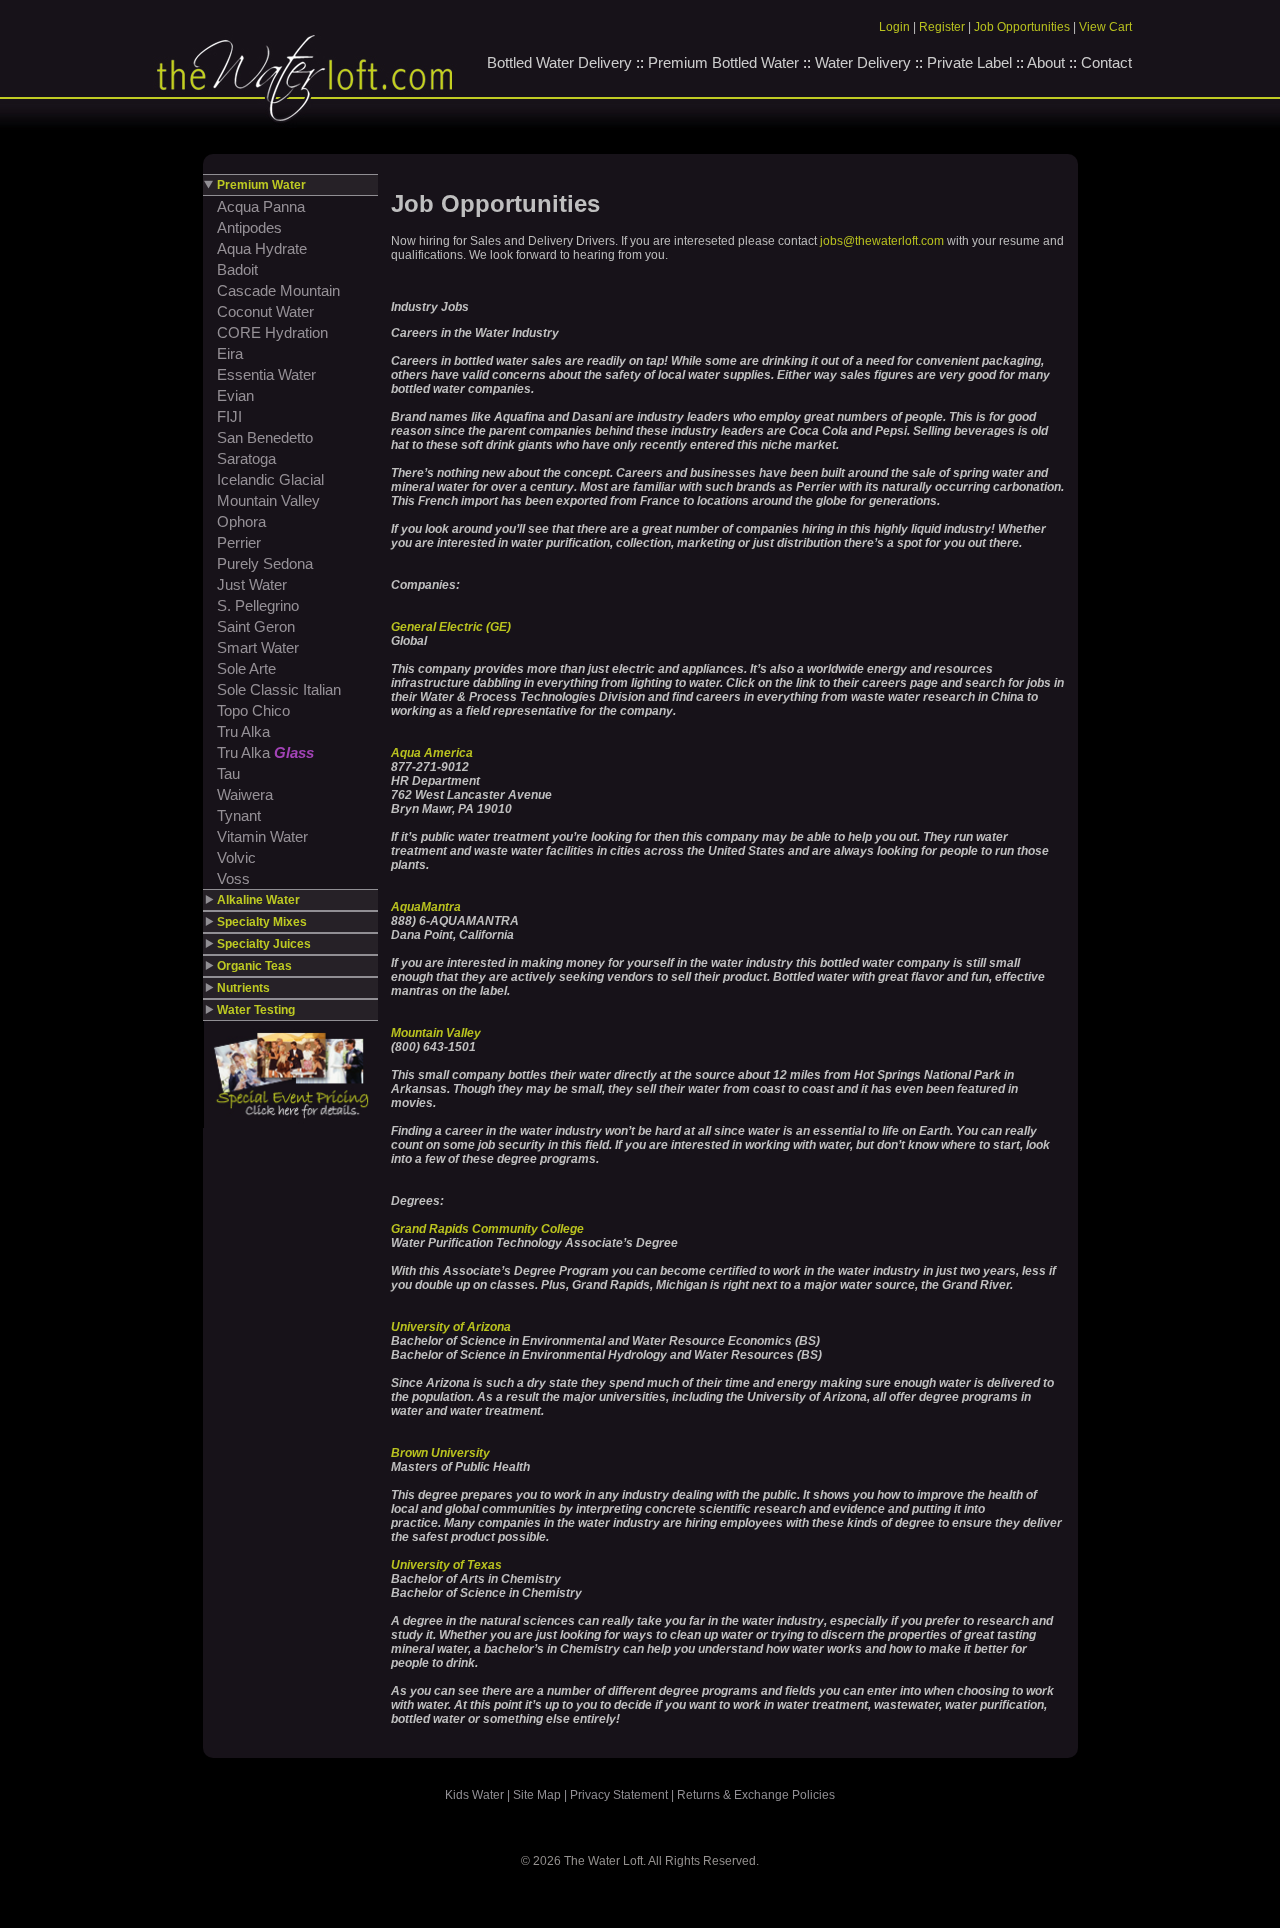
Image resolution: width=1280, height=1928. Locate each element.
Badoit (237, 269)
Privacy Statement (619, 1795)
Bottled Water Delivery (559, 62)
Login (894, 27)
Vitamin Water (262, 836)
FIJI (229, 416)
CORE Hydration (272, 332)
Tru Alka (243, 731)
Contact (1106, 62)
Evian (235, 395)
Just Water (252, 584)
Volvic (236, 857)
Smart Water (258, 647)
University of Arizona (451, 1327)
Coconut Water (265, 311)
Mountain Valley (268, 500)
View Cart (1105, 27)
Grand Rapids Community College (487, 1229)
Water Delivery (863, 62)
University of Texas (446, 1565)
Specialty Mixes (262, 922)
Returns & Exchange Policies (756, 1795)
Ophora (241, 521)
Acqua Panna (261, 206)
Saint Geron (256, 626)
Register (942, 27)
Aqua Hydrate (262, 248)
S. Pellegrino (258, 605)
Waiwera (245, 794)
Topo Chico (253, 710)
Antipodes (249, 227)
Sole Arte (246, 668)
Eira (230, 353)
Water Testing (256, 1010)
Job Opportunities (1022, 27)
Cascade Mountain (278, 290)
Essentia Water (266, 374)
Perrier (239, 542)
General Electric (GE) (451, 627)
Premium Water (261, 185)
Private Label (969, 62)
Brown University (440, 1453)
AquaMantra (426, 907)
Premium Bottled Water (723, 62)
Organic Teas (254, 966)
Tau (228, 773)
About (1046, 62)
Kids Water (474, 1795)
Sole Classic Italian (279, 689)
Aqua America (432, 753)
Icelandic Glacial (270, 479)
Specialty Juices (264, 944)
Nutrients (243, 988)
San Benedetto (265, 437)
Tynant (239, 815)
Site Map (537, 1795)
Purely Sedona (265, 563)
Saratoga (246, 458)
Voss (233, 878)
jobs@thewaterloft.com (882, 241)
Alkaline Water (258, 900)
